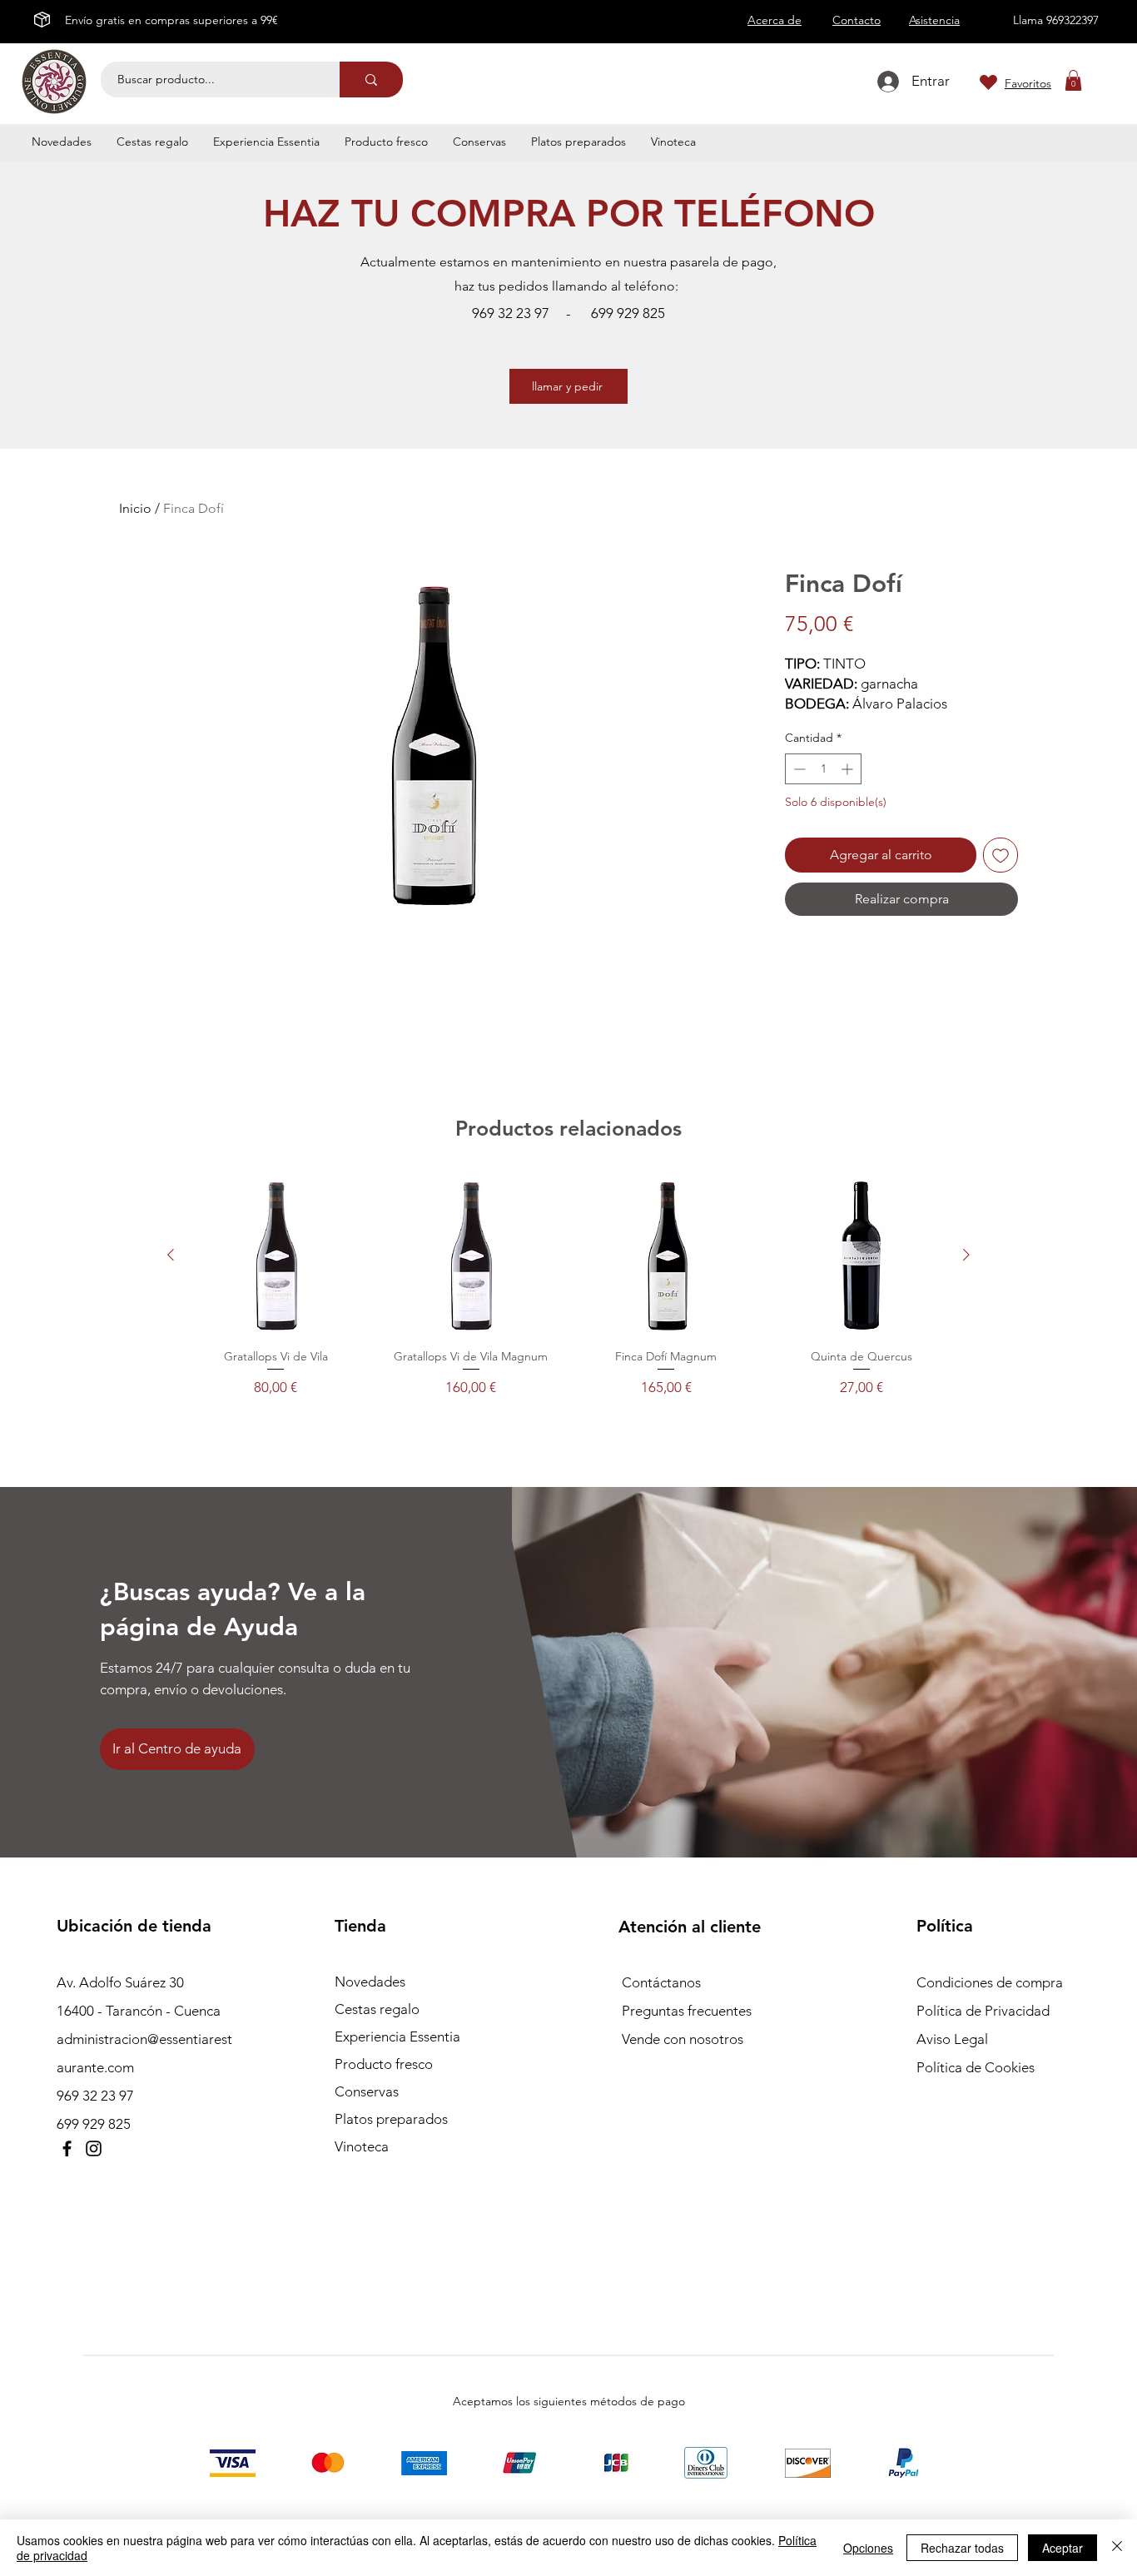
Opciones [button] (868, 2548)
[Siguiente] (966, 1255)
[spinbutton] (823, 769)
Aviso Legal (952, 2039)
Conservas (367, 2091)
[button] (1073, 80)
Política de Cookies (976, 2067)
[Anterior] (171, 1255)
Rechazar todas (962, 2548)
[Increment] (849, 769)
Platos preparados (391, 2119)
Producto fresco (384, 2064)
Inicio (135, 508)
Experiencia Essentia (397, 2036)
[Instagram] (94, 2148)
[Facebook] (67, 2148)
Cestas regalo (377, 2009)
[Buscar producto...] (371, 80)
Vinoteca (362, 2146)
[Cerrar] (1117, 2548)
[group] (568, 1286)
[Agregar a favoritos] (1000, 855)
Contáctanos (661, 1982)
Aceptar (1063, 2548)
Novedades (370, 1982)
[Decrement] (798, 769)
